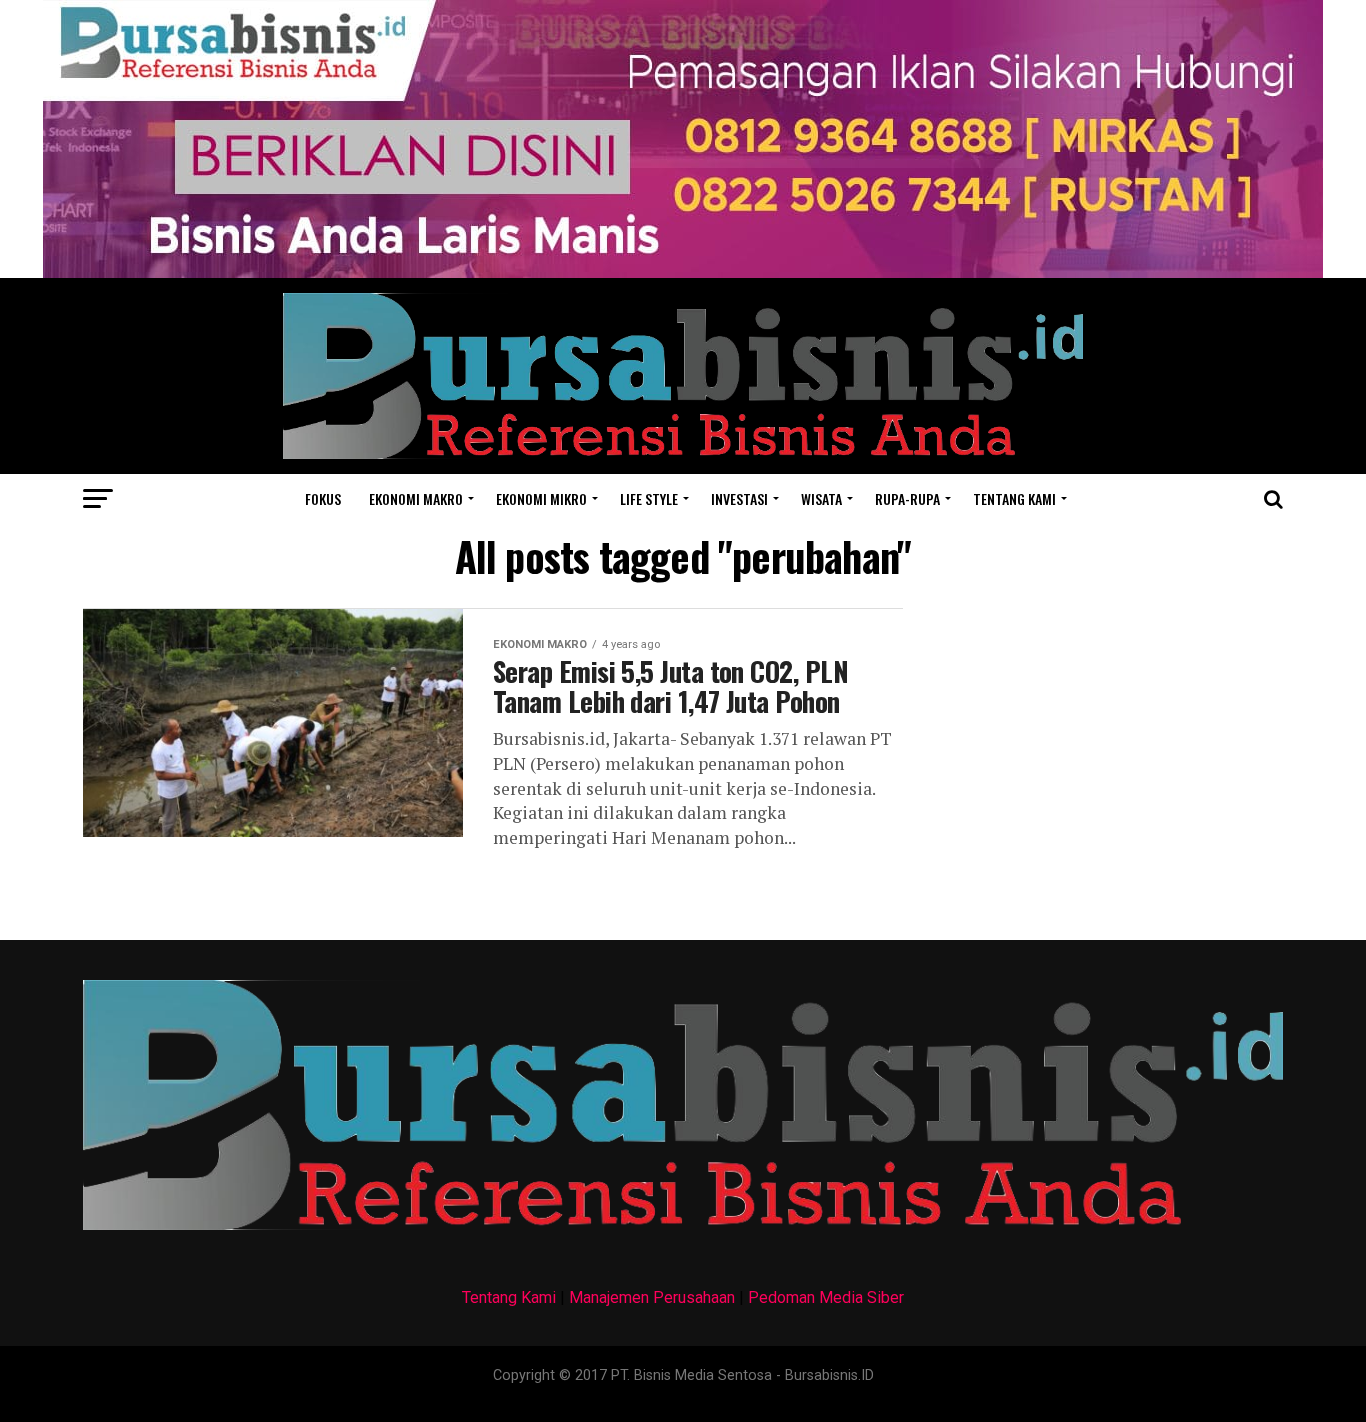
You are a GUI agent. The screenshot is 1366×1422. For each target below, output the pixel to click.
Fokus (323, 498)
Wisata (821, 498)
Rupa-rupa (907, 498)
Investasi (739, 498)
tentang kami (1014, 498)
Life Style (649, 498)
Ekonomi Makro (416, 498)
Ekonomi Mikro (541, 498)
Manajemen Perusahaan (652, 1297)
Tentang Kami (509, 1297)
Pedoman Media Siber (826, 1297)
